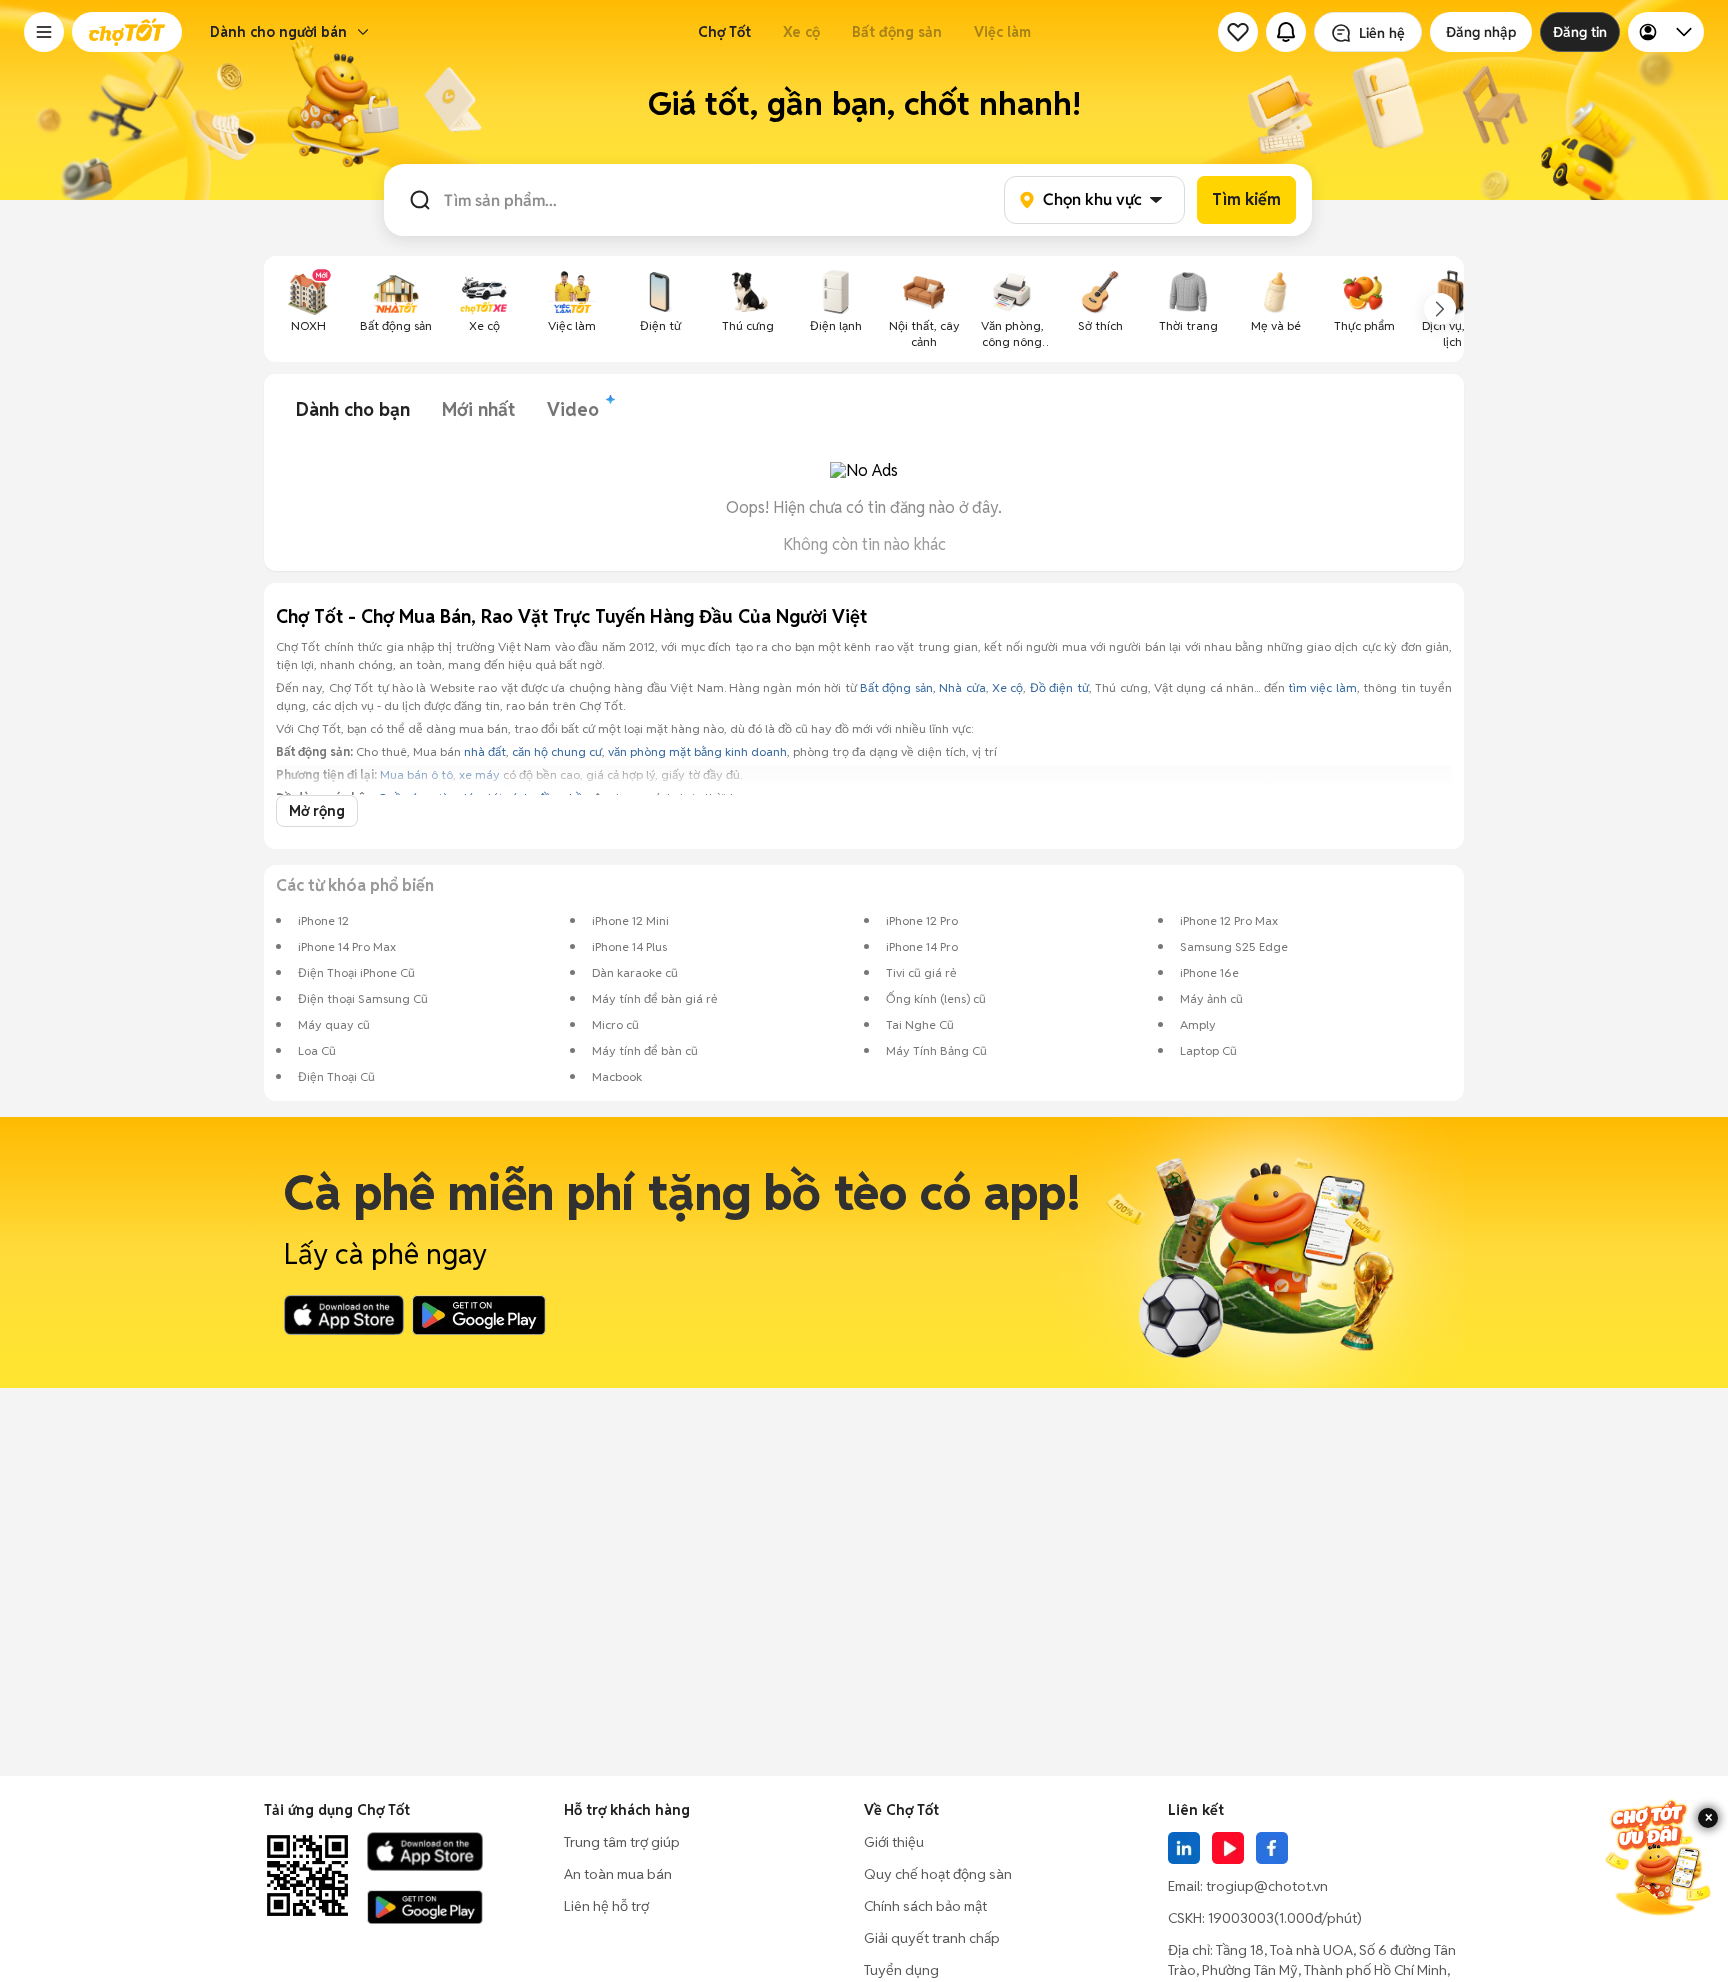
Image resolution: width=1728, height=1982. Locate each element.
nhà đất (485, 751)
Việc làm (1002, 32)
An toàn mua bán (618, 1874)
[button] (44, 32)
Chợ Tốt (724, 32)
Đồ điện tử (1059, 687)
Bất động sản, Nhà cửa (923, 687)
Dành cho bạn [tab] (353, 409)
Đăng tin (1580, 32)
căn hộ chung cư (557, 751)
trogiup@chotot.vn (1267, 1886)
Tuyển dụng (901, 1970)
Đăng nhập (1481, 32)
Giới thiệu (894, 1842)
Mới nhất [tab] (478, 409)
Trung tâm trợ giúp (622, 1842)
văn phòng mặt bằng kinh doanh (697, 751)
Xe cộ (801, 32)
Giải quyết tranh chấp (932, 1938)
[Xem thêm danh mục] (1440, 309)
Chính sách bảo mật (925, 1906)
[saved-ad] (1238, 32)
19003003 (1241, 1918)
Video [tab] (573, 409)
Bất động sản (897, 32)
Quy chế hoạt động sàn (938, 1874)
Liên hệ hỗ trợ (606, 1906)
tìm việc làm (1322, 687)
